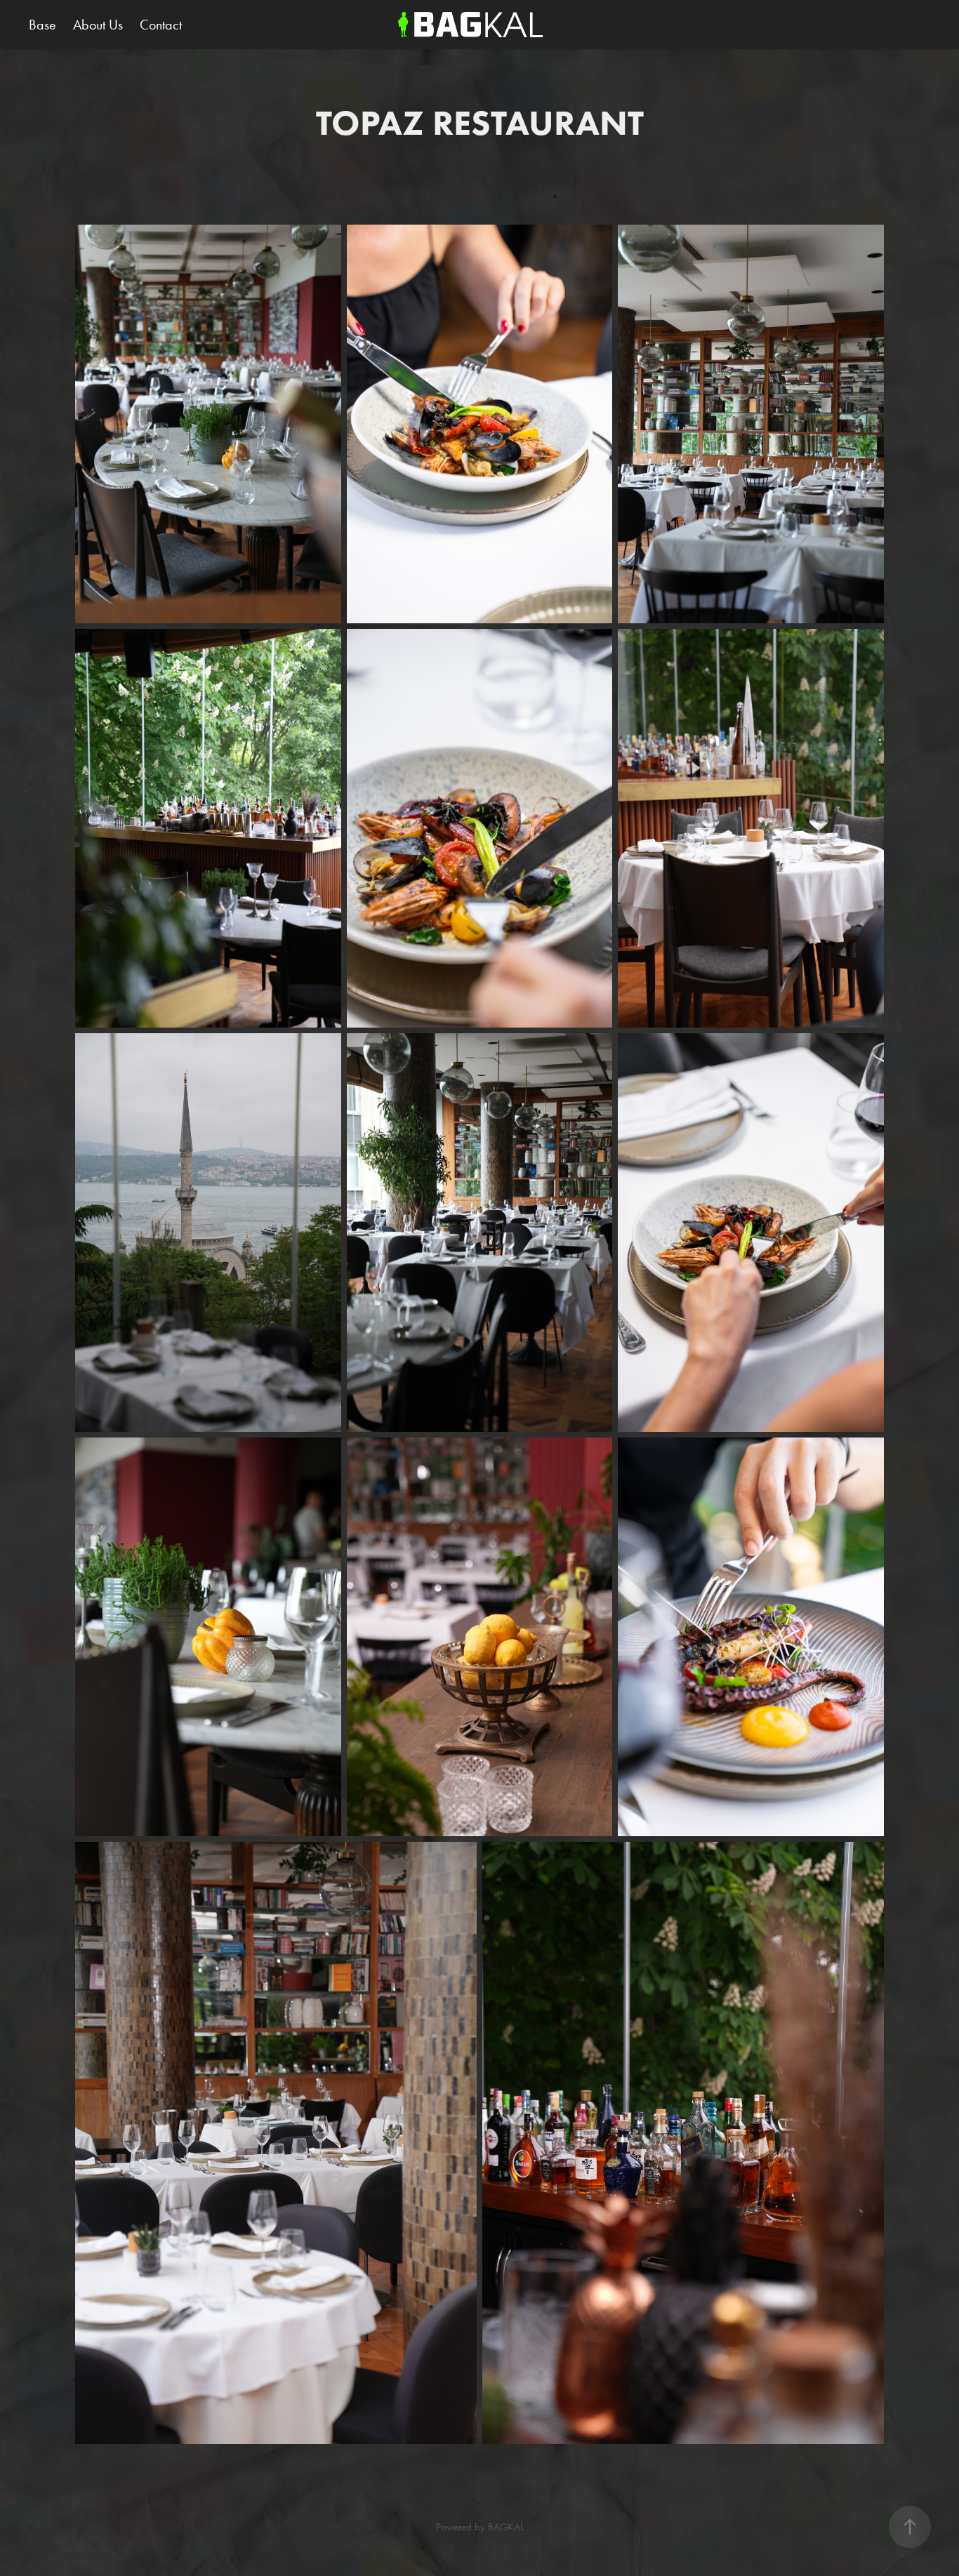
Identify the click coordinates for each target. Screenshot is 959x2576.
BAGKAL (506, 2527)
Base (42, 25)
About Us (98, 25)
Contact (161, 25)
